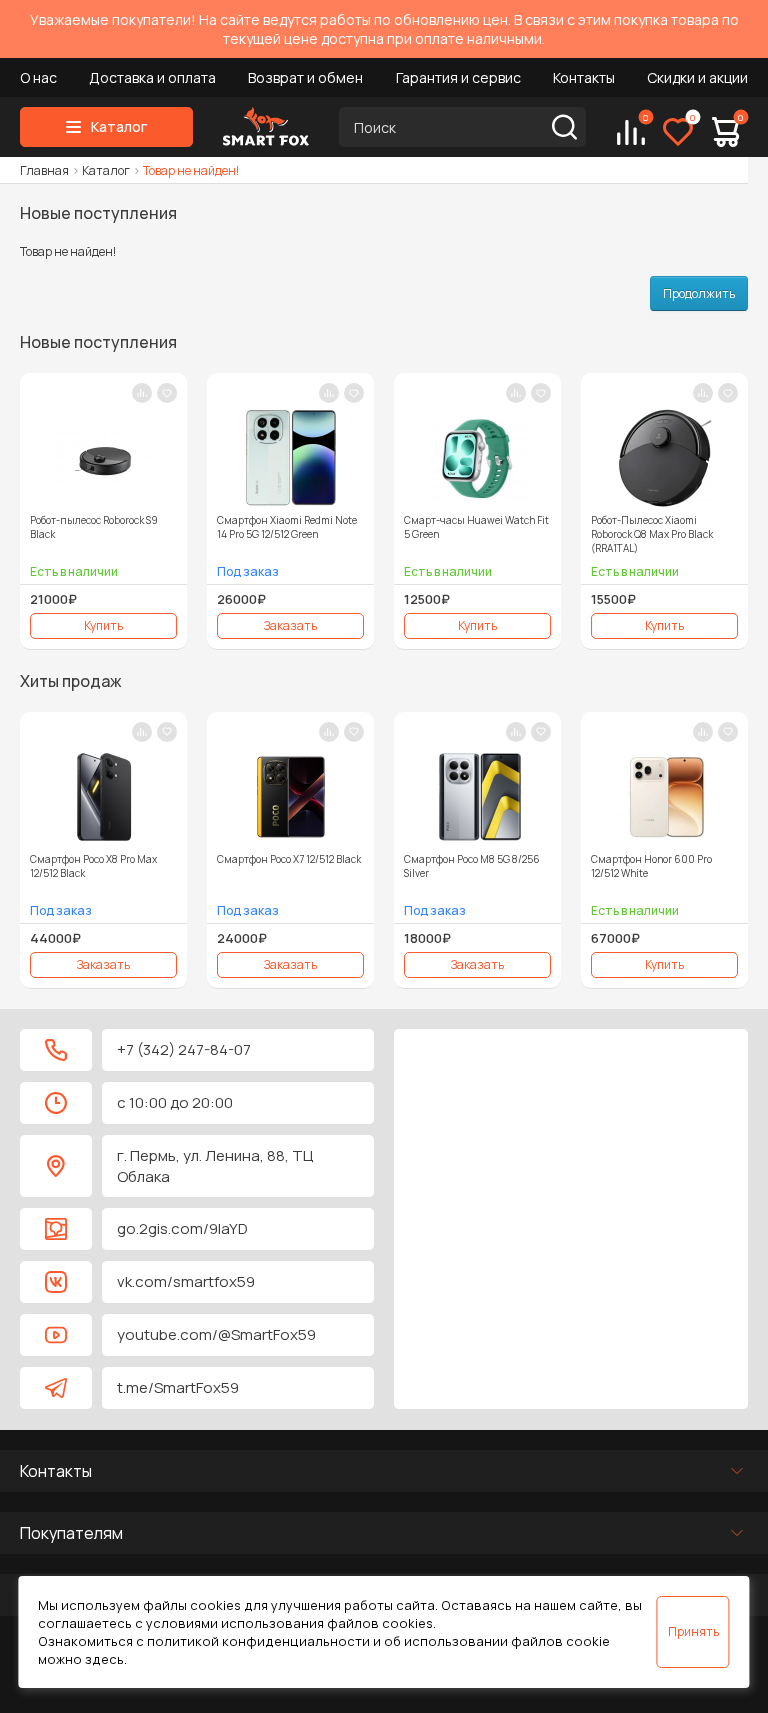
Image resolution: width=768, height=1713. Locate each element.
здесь (104, 1659)
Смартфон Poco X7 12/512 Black (289, 859)
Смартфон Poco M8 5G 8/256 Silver (472, 866)
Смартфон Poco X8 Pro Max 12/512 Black (93, 866)
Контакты (584, 77)
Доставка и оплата (152, 77)
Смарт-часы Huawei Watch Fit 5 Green (476, 527)
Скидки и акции (697, 77)
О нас (38, 77)
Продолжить (699, 293)
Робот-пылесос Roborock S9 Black (94, 527)
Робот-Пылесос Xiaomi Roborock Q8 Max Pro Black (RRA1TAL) (652, 534)
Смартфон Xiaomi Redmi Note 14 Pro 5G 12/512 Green (287, 527)
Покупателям (71, 1533)
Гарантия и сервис (458, 77)
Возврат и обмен (305, 77)
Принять (693, 1631)
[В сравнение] (142, 393)
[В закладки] (167, 393)
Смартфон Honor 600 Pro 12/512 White (651, 866)
